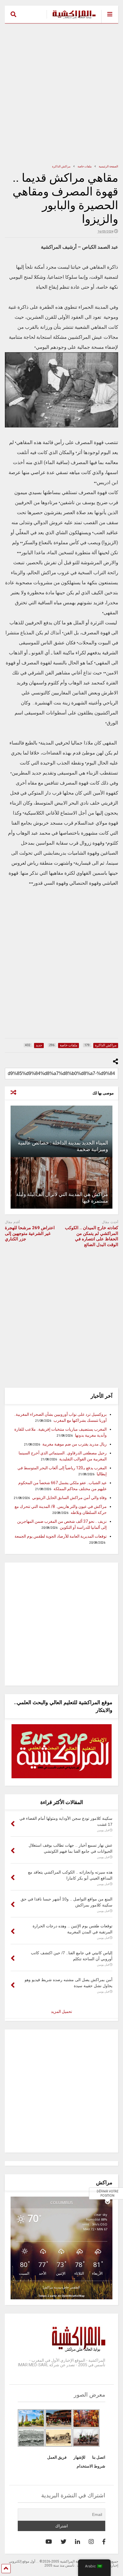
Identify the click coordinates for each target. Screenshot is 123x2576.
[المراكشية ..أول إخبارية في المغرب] (71, 19)
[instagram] (91, 2542)
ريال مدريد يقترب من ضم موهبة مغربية (75, 1444)
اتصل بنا (99, 2457)
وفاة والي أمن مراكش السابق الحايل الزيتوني (69, 1498)
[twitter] (64, 2542)
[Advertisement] (61, 94)
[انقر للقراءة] (61, 1131)
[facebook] (104, 2542)
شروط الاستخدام (91, 2466)
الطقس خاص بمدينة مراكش (61, 2287)
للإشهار (79, 2457)
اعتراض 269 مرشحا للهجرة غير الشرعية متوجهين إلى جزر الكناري (30, 1233)
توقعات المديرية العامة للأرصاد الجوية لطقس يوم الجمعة (61, 1536)
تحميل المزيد (61, 2011)
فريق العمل (57, 2457)
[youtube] (49, 2542)
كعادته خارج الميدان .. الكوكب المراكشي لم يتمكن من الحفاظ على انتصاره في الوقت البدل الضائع (92, 1236)
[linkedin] (78, 2542)
